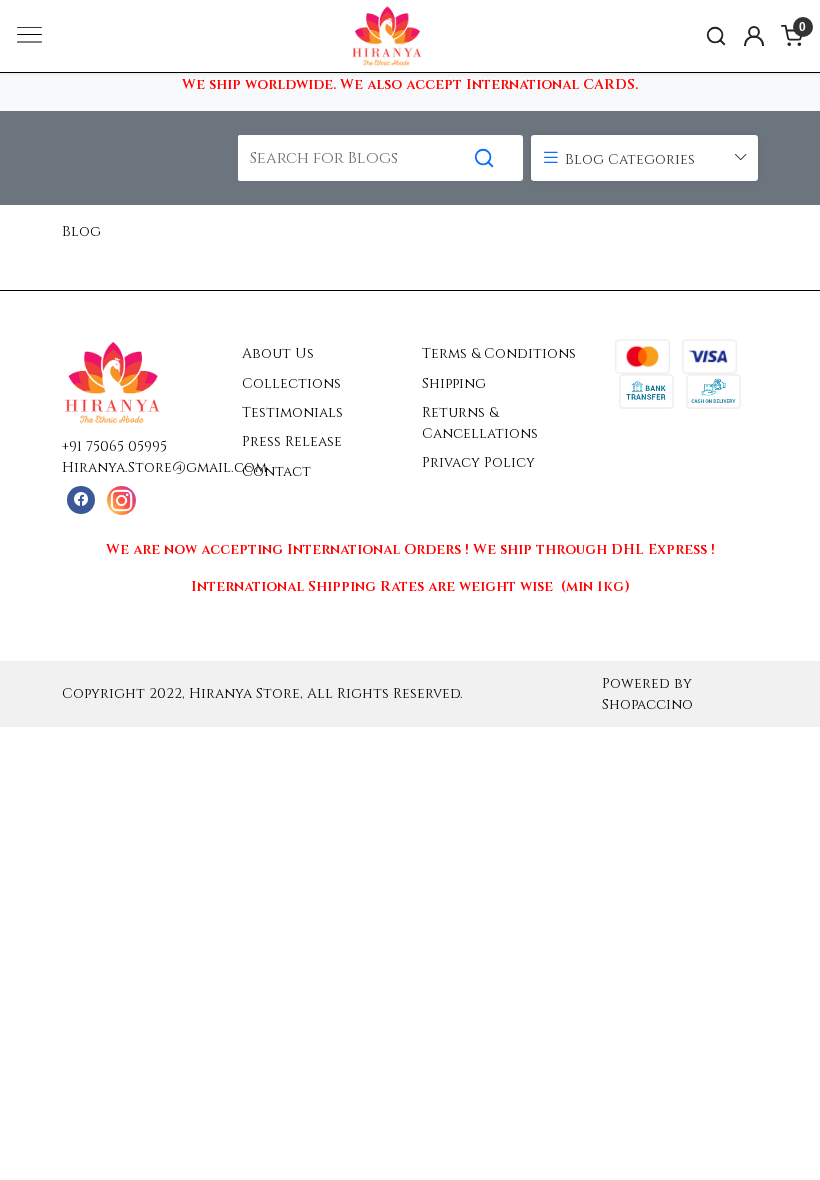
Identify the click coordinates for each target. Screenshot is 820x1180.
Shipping (454, 383)
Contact (276, 471)
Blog (81, 231)
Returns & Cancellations (480, 423)
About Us (278, 353)
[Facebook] (80, 500)
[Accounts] (754, 36)
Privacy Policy (478, 462)
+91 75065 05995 (114, 446)
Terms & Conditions (499, 353)
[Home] (410, 58)
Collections (291, 383)
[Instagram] (121, 500)
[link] (716, 36)
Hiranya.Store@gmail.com (164, 467)
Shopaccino (647, 704)
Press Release (292, 441)
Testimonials (292, 412)
